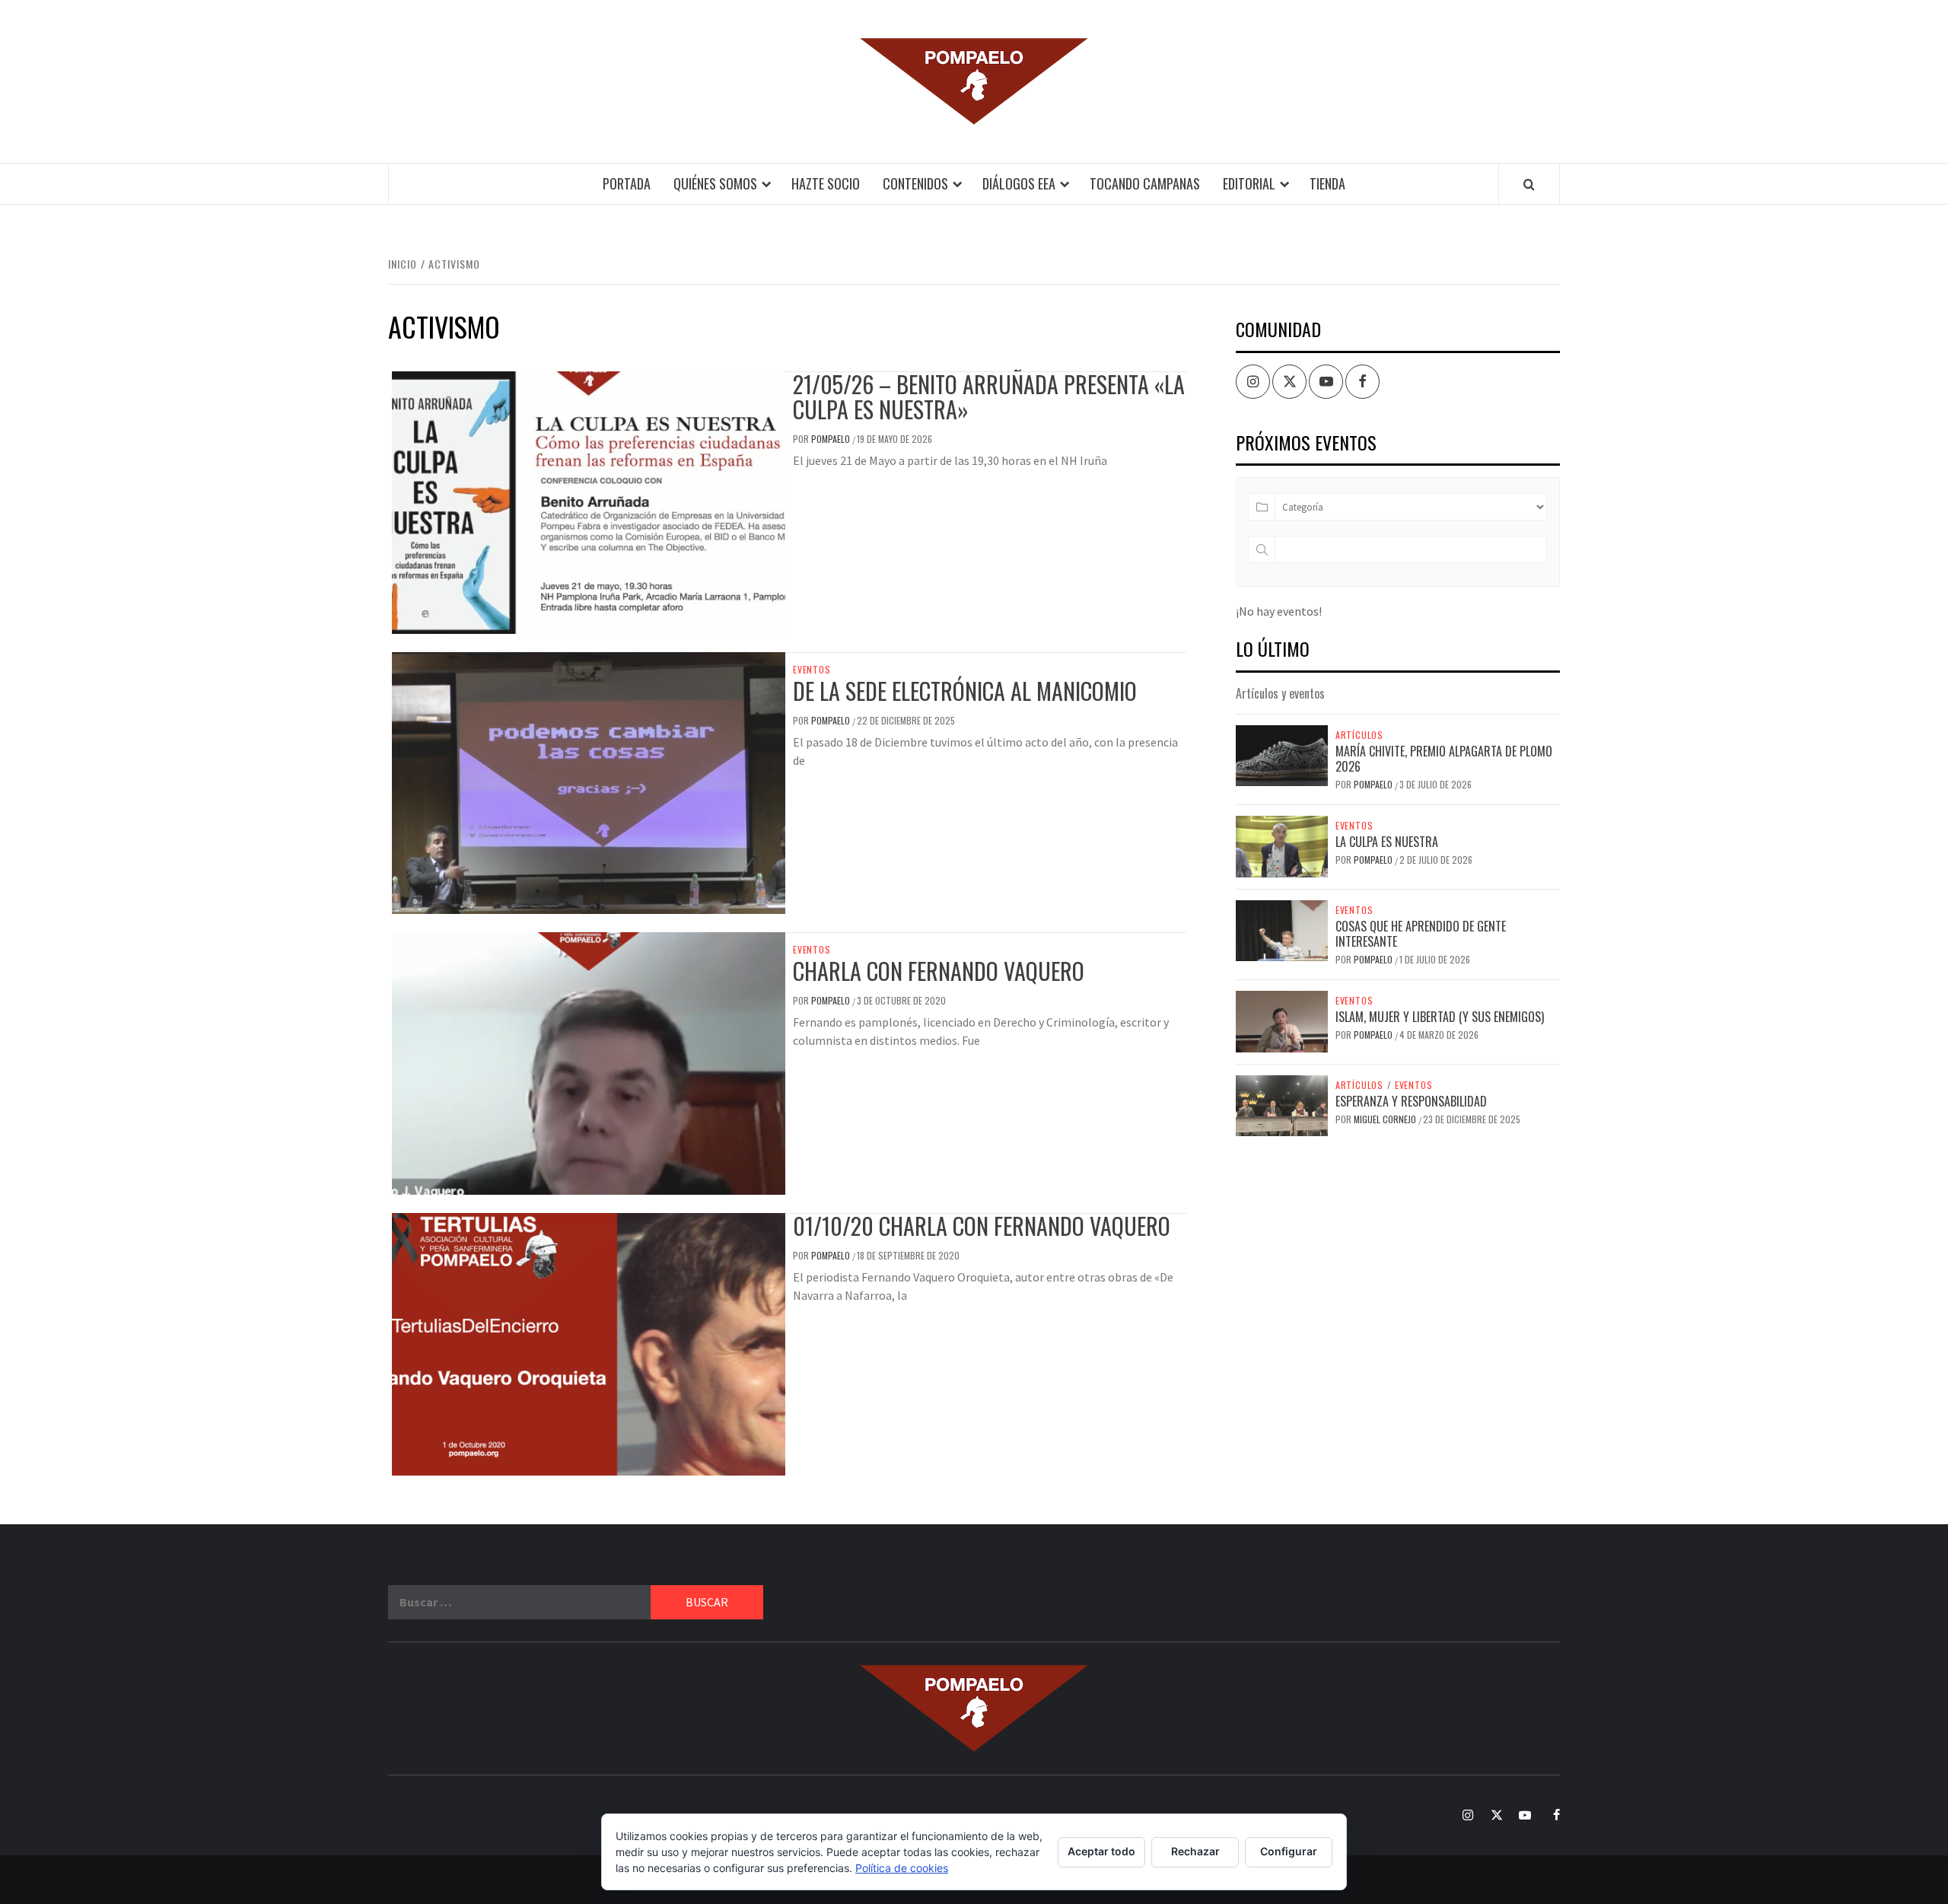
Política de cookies (902, 1868)
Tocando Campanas (1145, 183)
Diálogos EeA (1019, 183)
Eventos (812, 670)
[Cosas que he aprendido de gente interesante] (1282, 929)
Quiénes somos (715, 183)
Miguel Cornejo (1386, 1119)
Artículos (1359, 735)
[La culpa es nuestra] (1282, 845)
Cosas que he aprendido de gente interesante (1421, 934)
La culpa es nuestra (1387, 842)
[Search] (1529, 184)
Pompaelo (832, 439)
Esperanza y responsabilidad (1411, 1101)
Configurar (1289, 1851)
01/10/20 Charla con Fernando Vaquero (982, 1226)
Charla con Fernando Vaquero (939, 971)
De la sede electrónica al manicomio (965, 691)
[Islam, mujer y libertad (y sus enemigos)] (1282, 1020)
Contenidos (915, 183)
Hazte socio (826, 183)
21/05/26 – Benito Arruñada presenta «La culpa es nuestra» (989, 396)
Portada (627, 183)
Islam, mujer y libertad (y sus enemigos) (1440, 1017)
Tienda (1327, 183)
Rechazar (1195, 1851)
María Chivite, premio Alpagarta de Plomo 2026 (1444, 759)
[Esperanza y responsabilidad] (1282, 1104)
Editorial (1249, 183)
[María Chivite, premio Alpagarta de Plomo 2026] (1282, 754)
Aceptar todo (1101, 1851)
